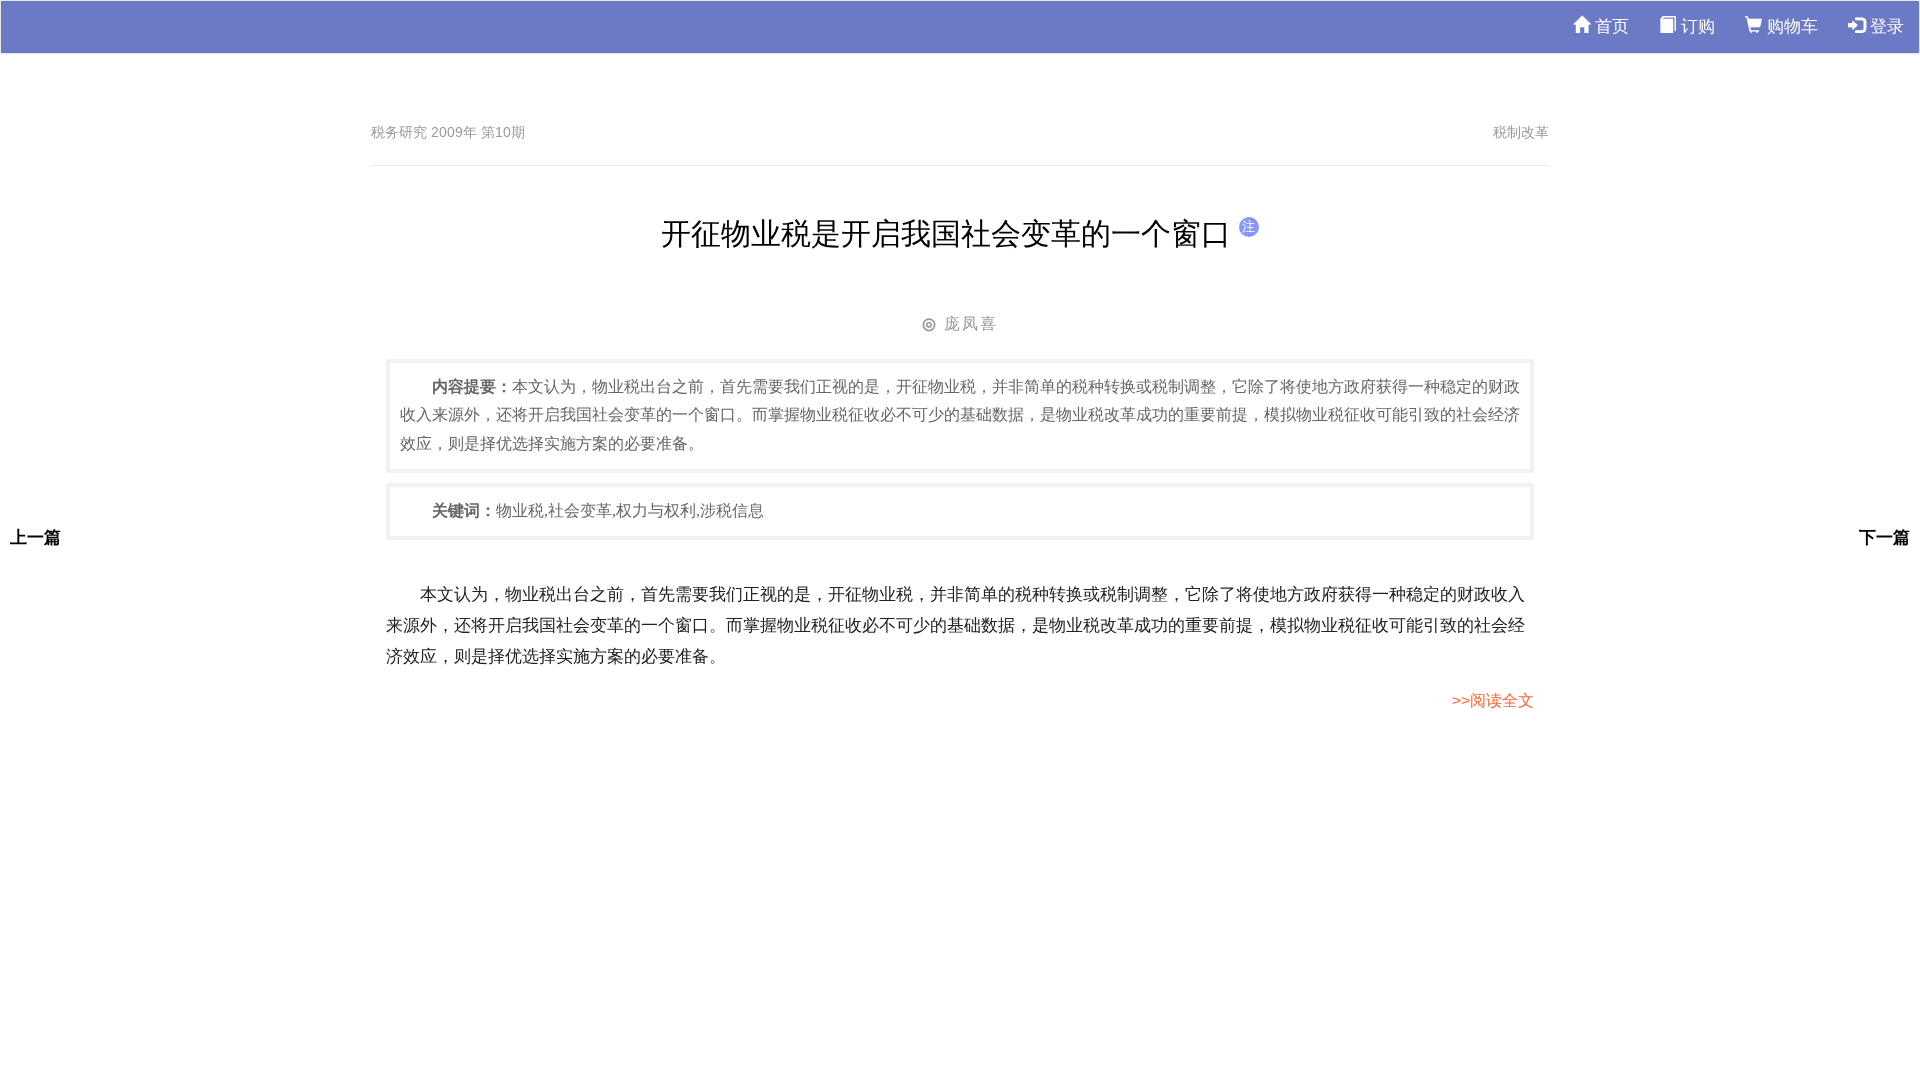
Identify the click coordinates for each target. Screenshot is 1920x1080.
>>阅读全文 (1493, 700)
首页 (1609, 26)
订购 (1695, 26)
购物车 (1790, 26)
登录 (1884, 26)
